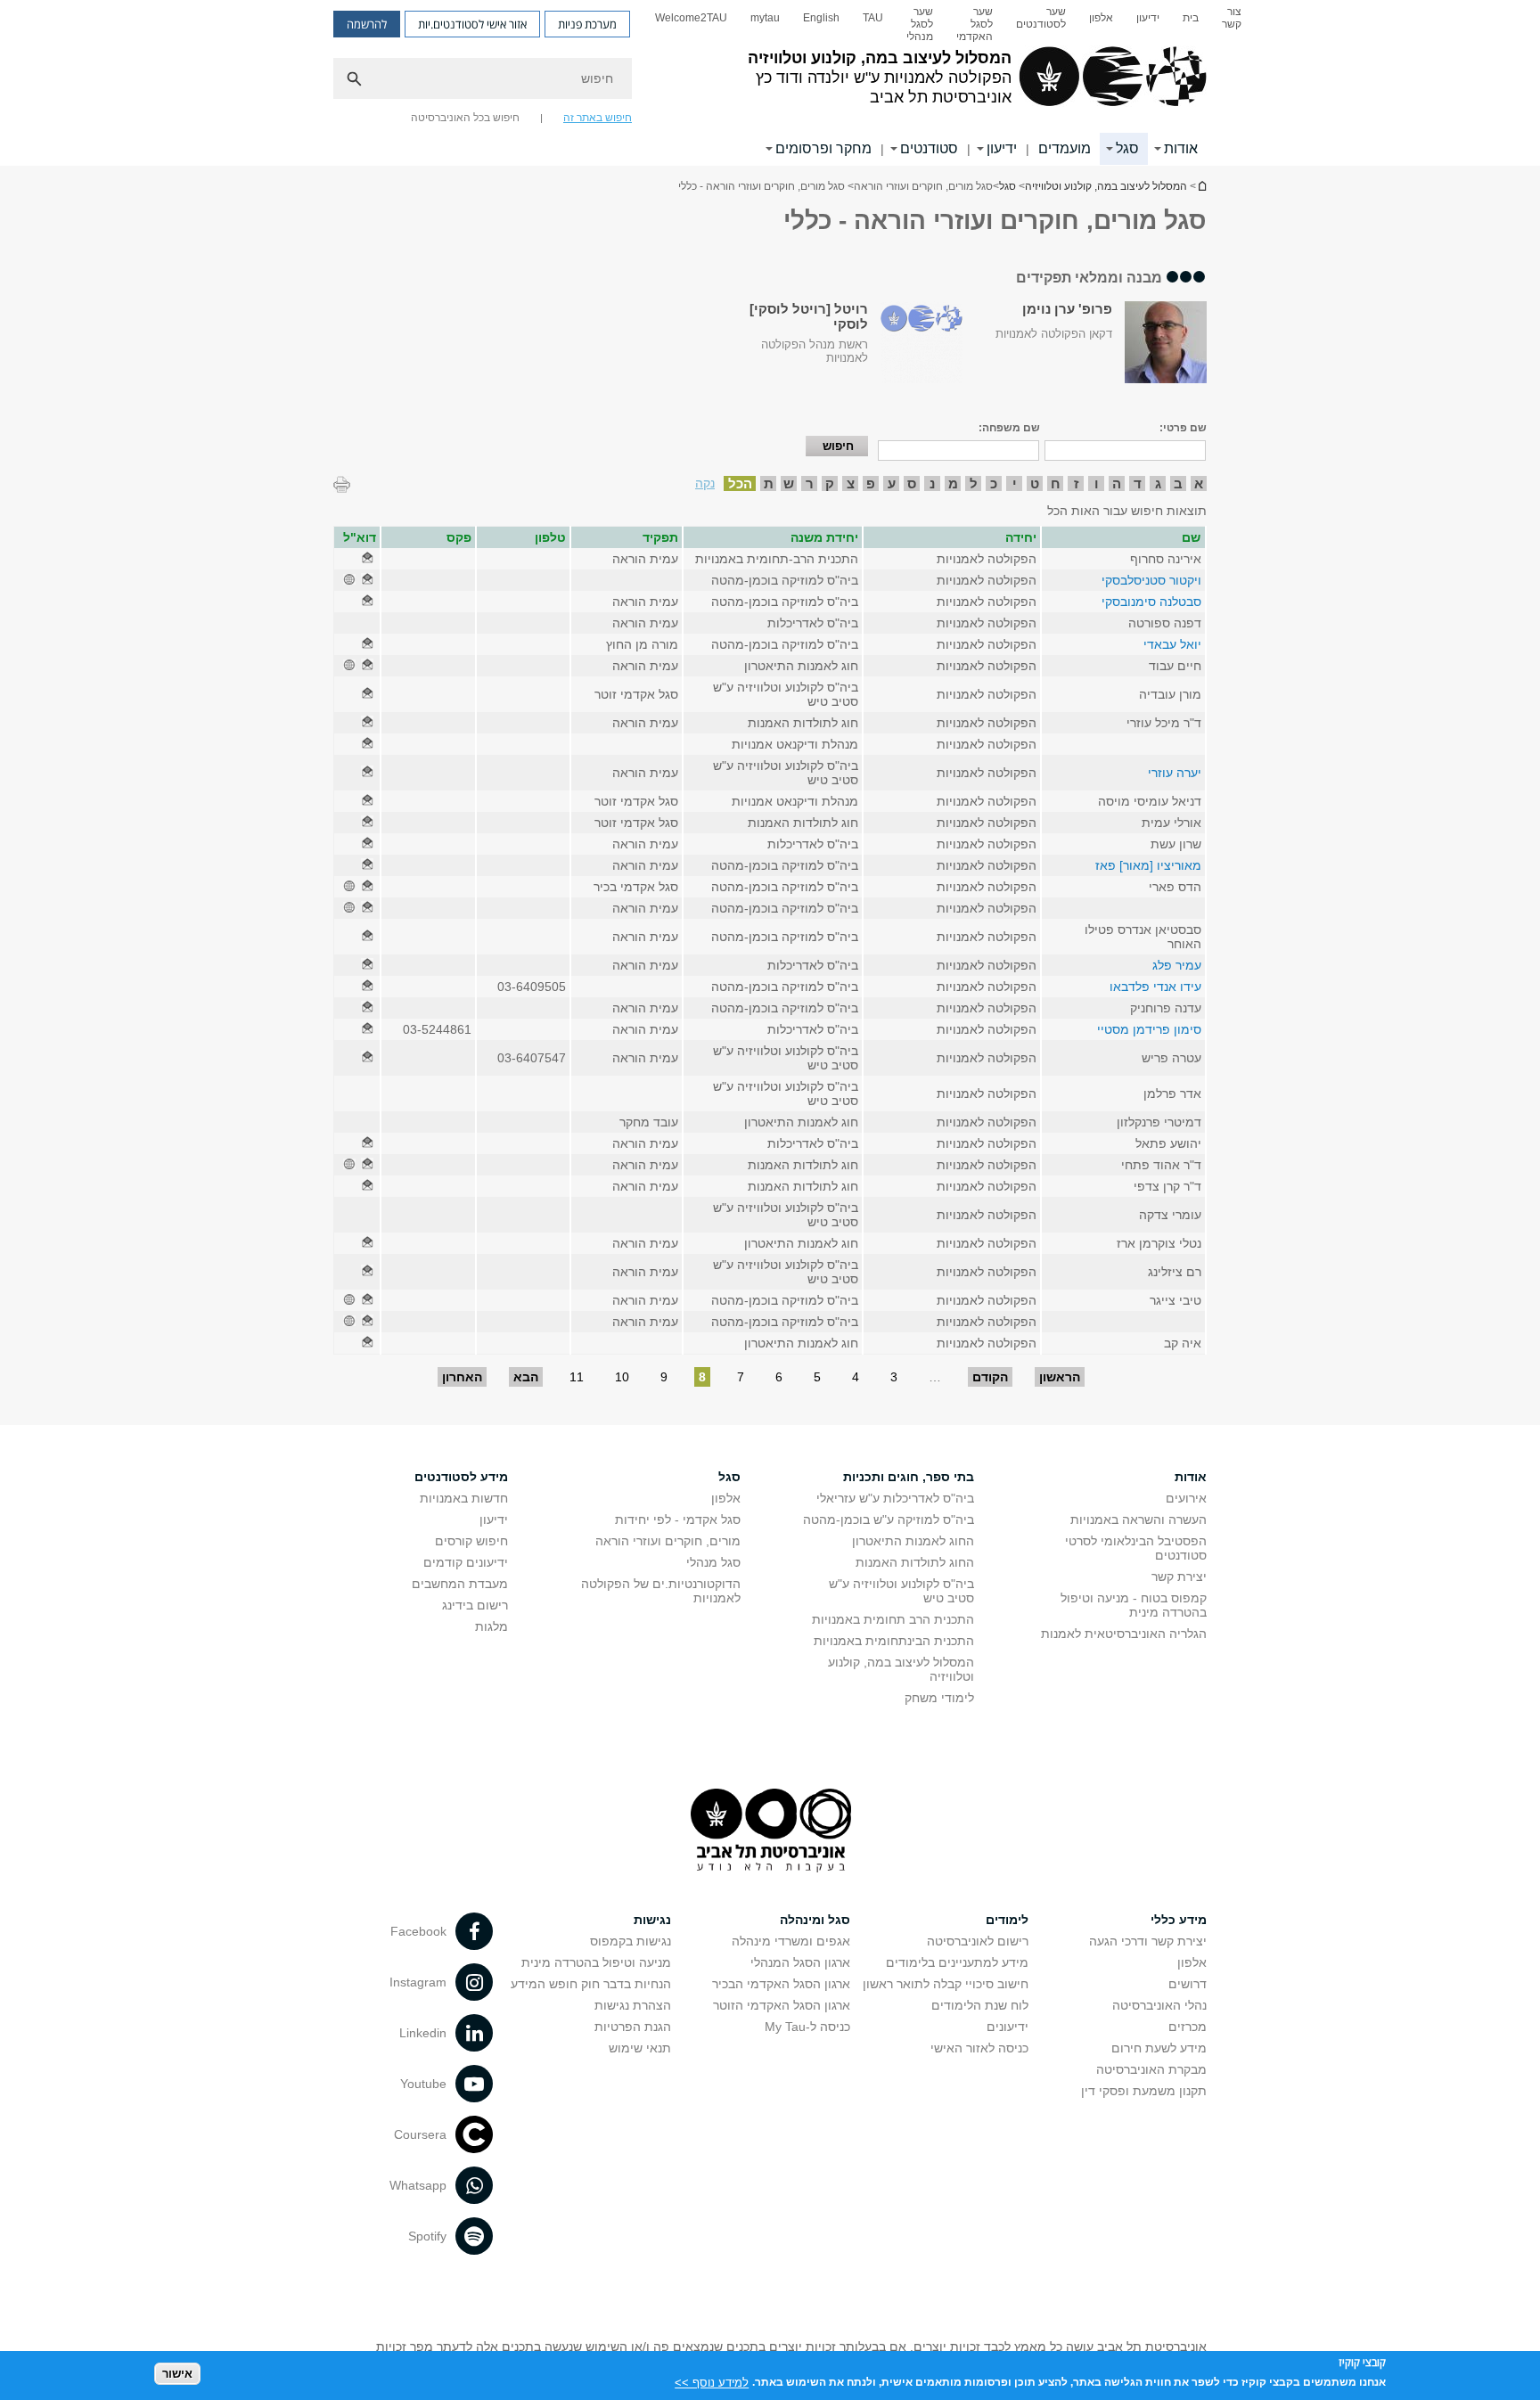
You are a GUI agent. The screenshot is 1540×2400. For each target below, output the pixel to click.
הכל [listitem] (740, 483)
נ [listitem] (932, 483)
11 (577, 1377)
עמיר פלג (1177, 965)
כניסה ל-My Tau (807, 2027)
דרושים (1188, 1984)
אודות (1181, 148)
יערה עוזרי (1175, 773)
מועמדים (1065, 148)
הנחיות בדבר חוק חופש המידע (591, 1984)
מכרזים (1188, 2027)
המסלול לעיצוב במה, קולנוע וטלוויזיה (1201, 186)
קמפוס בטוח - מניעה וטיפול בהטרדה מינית (1134, 1605)
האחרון (462, 1377)
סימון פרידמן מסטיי (1149, 1029)
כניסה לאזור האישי (979, 2048)
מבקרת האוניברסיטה (1151, 2069)
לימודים (1007, 1920)
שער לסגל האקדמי (975, 24)
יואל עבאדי (1172, 644)
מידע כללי (1179, 1920)
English (821, 18)
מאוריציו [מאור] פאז (1148, 865)
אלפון (1101, 18)
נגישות (652, 1920)
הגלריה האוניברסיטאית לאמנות (1124, 1634)
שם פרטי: (1183, 428)
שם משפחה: (1009, 428)
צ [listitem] (851, 483)
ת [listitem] (769, 483)
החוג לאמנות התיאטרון (913, 1541)
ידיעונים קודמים (466, 1562)
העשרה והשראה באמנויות (1139, 1519)
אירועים (1186, 1498)
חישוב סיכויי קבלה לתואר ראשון (946, 1984)
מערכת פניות (587, 24)
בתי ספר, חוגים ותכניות (909, 1477)
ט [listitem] (1035, 483)
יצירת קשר (1179, 1577)
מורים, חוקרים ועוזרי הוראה (668, 1541)
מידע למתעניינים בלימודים (957, 1962)
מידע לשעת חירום (1159, 2048)
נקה (705, 483)
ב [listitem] (1178, 483)
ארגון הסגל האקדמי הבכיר (781, 1984)
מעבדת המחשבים (460, 1584)
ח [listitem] (1056, 483)
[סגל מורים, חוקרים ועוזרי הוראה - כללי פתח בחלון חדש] (367, 559)
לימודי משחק (939, 1698)
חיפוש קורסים (471, 1541)
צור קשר (1232, 18)
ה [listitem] (1117, 483)
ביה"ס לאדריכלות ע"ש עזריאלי (895, 1498)
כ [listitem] (994, 483)
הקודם (990, 1377)
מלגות (491, 1626)
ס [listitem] (912, 483)
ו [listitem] (1097, 483)
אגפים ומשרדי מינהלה (791, 1941)
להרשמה (367, 24)
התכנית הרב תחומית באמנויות (893, 1619)
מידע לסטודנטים (461, 1477)
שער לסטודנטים (1041, 18)
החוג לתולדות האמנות (915, 1562)
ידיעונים (1008, 2027)
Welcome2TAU (691, 18)
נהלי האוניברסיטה (1159, 2005)
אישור (177, 2374)
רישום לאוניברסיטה (978, 1941)
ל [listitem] (974, 483)
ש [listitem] (789, 483)
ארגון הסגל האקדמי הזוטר (782, 2005)
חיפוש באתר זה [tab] (598, 118)
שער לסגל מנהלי (920, 24)
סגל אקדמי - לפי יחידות (678, 1519)
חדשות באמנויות (464, 1498)
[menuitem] (1232, 24)
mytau (765, 18)
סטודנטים (929, 148)
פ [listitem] (871, 483)
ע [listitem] (892, 483)
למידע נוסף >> (712, 2382)
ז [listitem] (1076, 483)
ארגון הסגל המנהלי (800, 1962)
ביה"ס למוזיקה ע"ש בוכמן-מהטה (889, 1519)
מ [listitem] (953, 483)
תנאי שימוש (640, 2048)
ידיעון (1148, 18)
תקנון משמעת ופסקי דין (1144, 2091)
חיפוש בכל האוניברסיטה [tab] (465, 118)
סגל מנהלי (713, 1562)
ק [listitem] (830, 483)
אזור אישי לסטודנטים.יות (472, 24)
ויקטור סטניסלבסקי (1151, 580)
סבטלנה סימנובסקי (1151, 602)
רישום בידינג (475, 1605)
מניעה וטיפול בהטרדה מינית (596, 1962)
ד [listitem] (1138, 483)
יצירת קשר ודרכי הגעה (1148, 1941)
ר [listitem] (810, 483)
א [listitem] (1199, 483)
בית (1191, 18)
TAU (873, 18)
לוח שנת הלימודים (980, 2005)
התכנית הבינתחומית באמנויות (894, 1641)
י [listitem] (1015, 483)
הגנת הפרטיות (633, 2027)
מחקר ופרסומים (823, 148)
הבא (526, 1377)
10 (622, 1377)
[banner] (770, 83)
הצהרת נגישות (633, 2005)
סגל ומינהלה (815, 1920)
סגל (1127, 148)
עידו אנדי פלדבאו (1155, 987)
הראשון (1060, 1377)
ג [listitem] (1158, 483)
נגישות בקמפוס (631, 1941)
